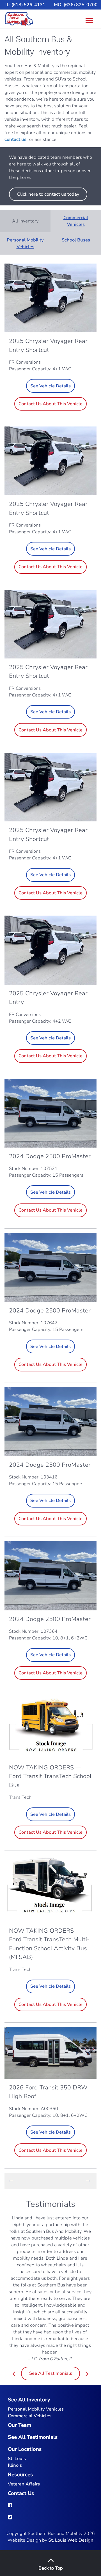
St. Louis (17, 2459)
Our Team (19, 2425)
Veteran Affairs (24, 2484)
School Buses (76, 240)
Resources (20, 2475)
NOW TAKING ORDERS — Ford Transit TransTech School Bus (50, 1776)
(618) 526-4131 (28, 5)
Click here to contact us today (48, 194)
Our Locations (25, 2449)
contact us (15, 139)
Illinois (15, 2465)
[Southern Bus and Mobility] (19, 19)
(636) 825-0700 (81, 5)
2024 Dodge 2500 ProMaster (50, 1156)
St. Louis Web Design (71, 2540)
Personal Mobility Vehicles (25, 243)
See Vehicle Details (50, 386)
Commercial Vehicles (76, 221)
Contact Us (21, 2493)
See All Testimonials (51, 2373)
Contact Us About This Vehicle (50, 404)
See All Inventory (29, 2400)
